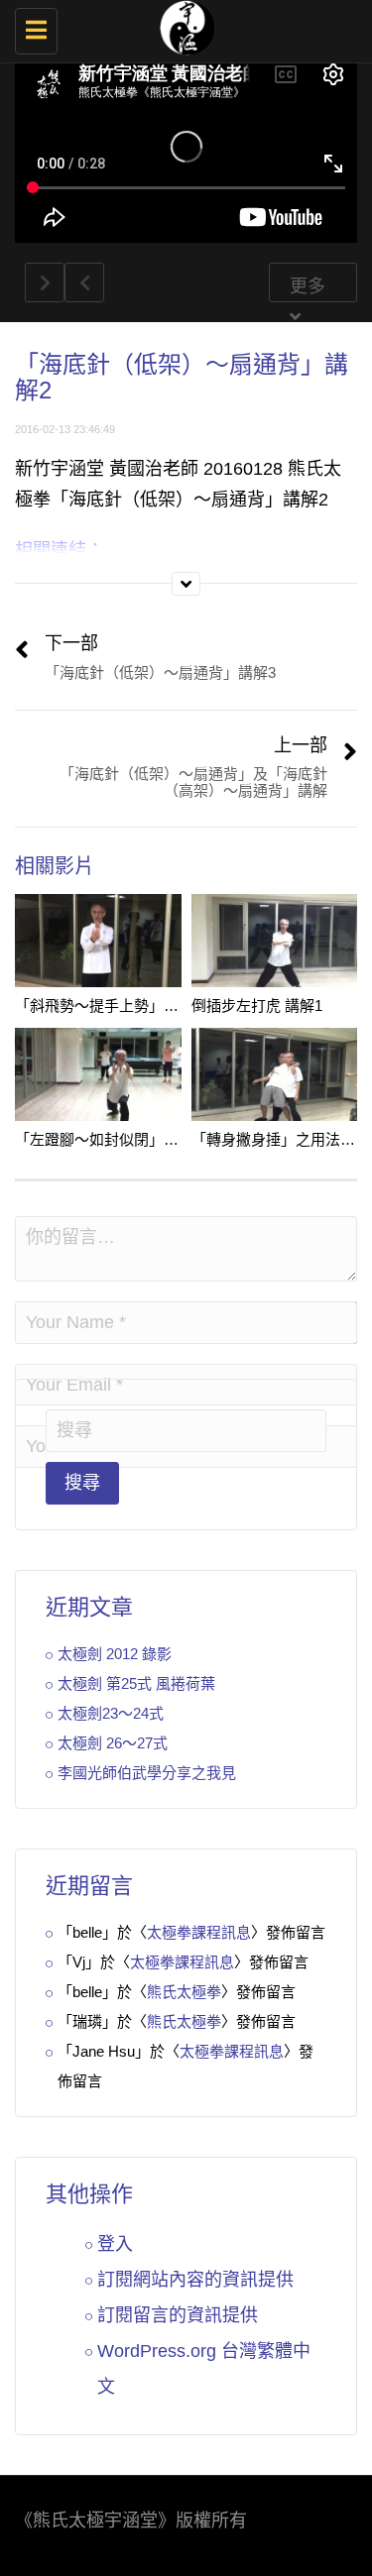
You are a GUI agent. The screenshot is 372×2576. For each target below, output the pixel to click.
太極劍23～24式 (111, 1713)
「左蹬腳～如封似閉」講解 (104, 1139)
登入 (115, 2244)
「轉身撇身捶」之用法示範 (281, 1139)
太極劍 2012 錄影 (115, 1654)
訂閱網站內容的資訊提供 (195, 2280)
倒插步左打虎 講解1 (257, 1006)
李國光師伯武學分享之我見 (147, 1773)
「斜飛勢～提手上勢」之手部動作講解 (141, 1006)
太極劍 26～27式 (113, 1743)
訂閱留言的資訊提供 (178, 2315)
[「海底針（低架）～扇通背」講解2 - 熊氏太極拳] (181, 25)
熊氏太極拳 (184, 1992)
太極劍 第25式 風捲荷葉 (136, 1683)
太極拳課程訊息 (199, 1932)
